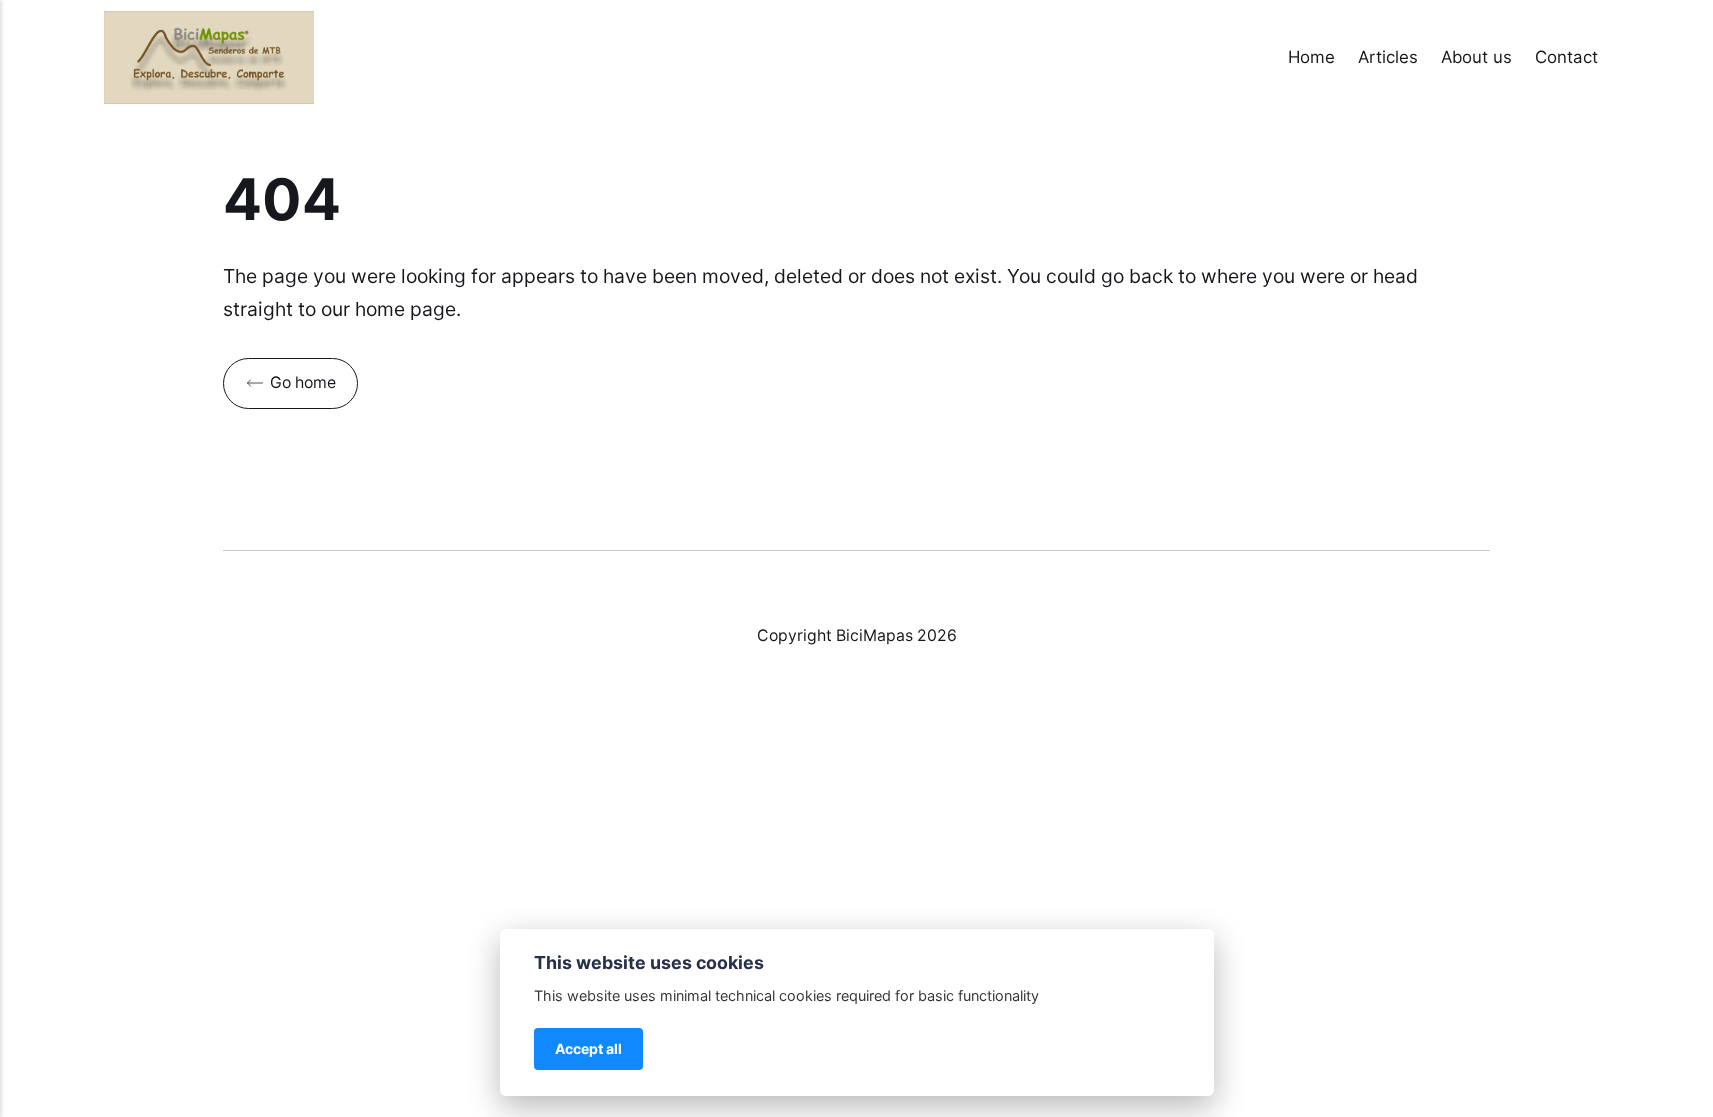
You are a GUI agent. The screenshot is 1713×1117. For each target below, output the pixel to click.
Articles (1388, 57)
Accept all (588, 1048)
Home (1311, 57)
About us (1476, 57)
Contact (1566, 57)
